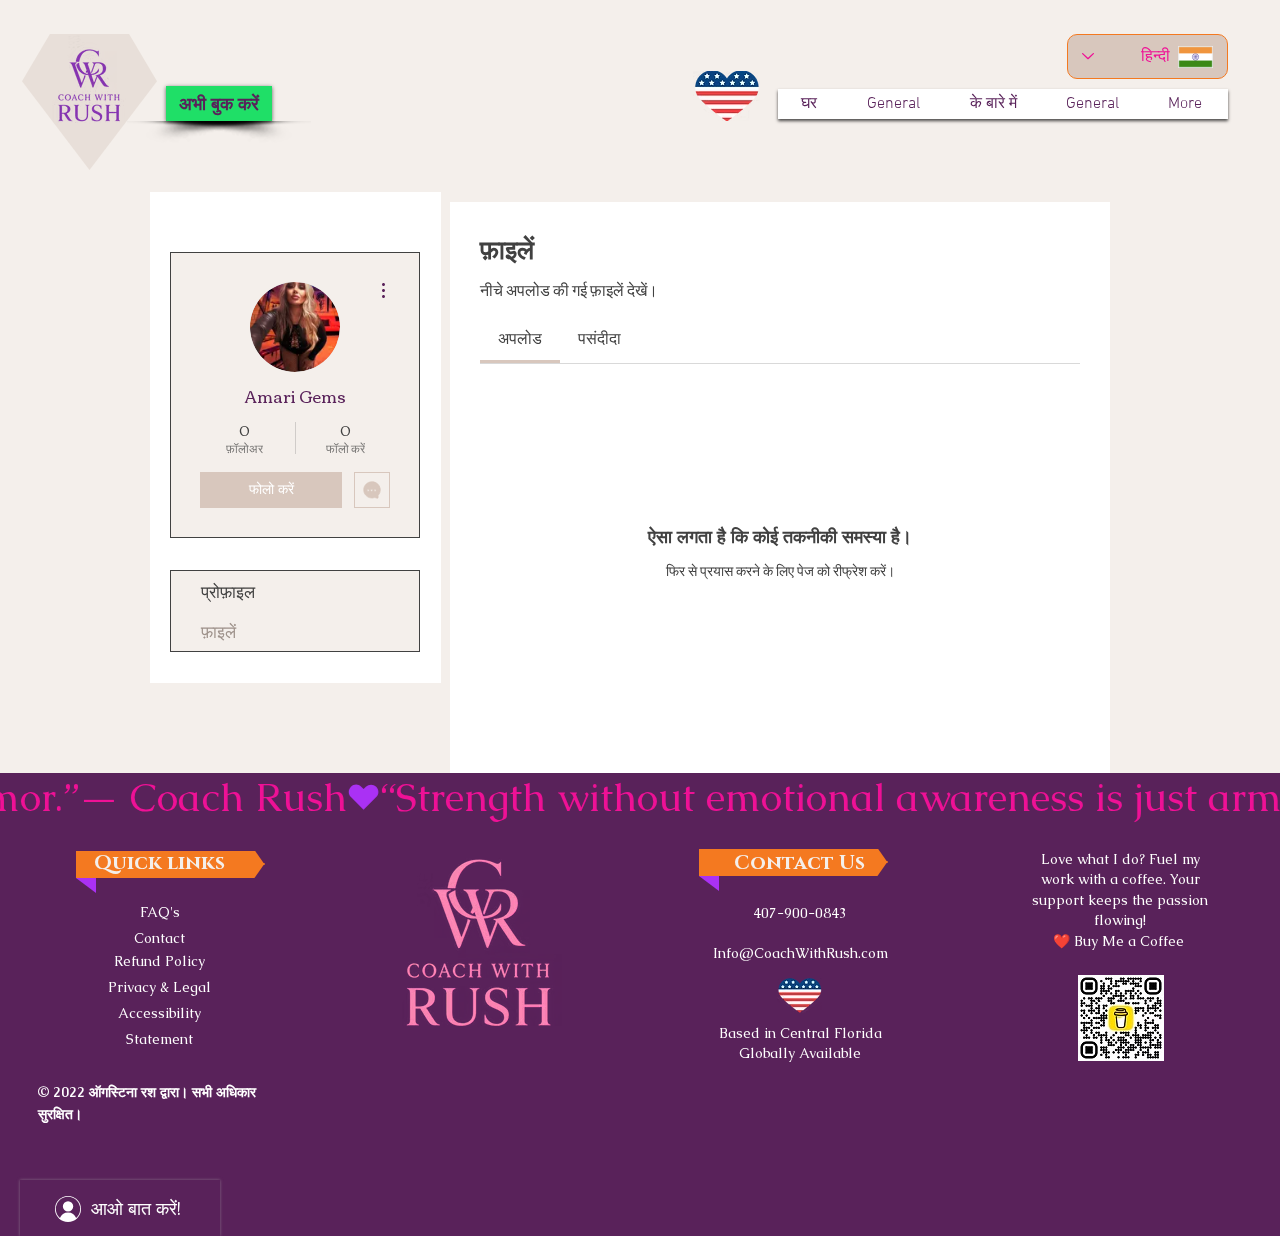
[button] (159, 986)
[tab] (520, 337)
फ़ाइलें (218, 630)
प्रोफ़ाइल (228, 590)
